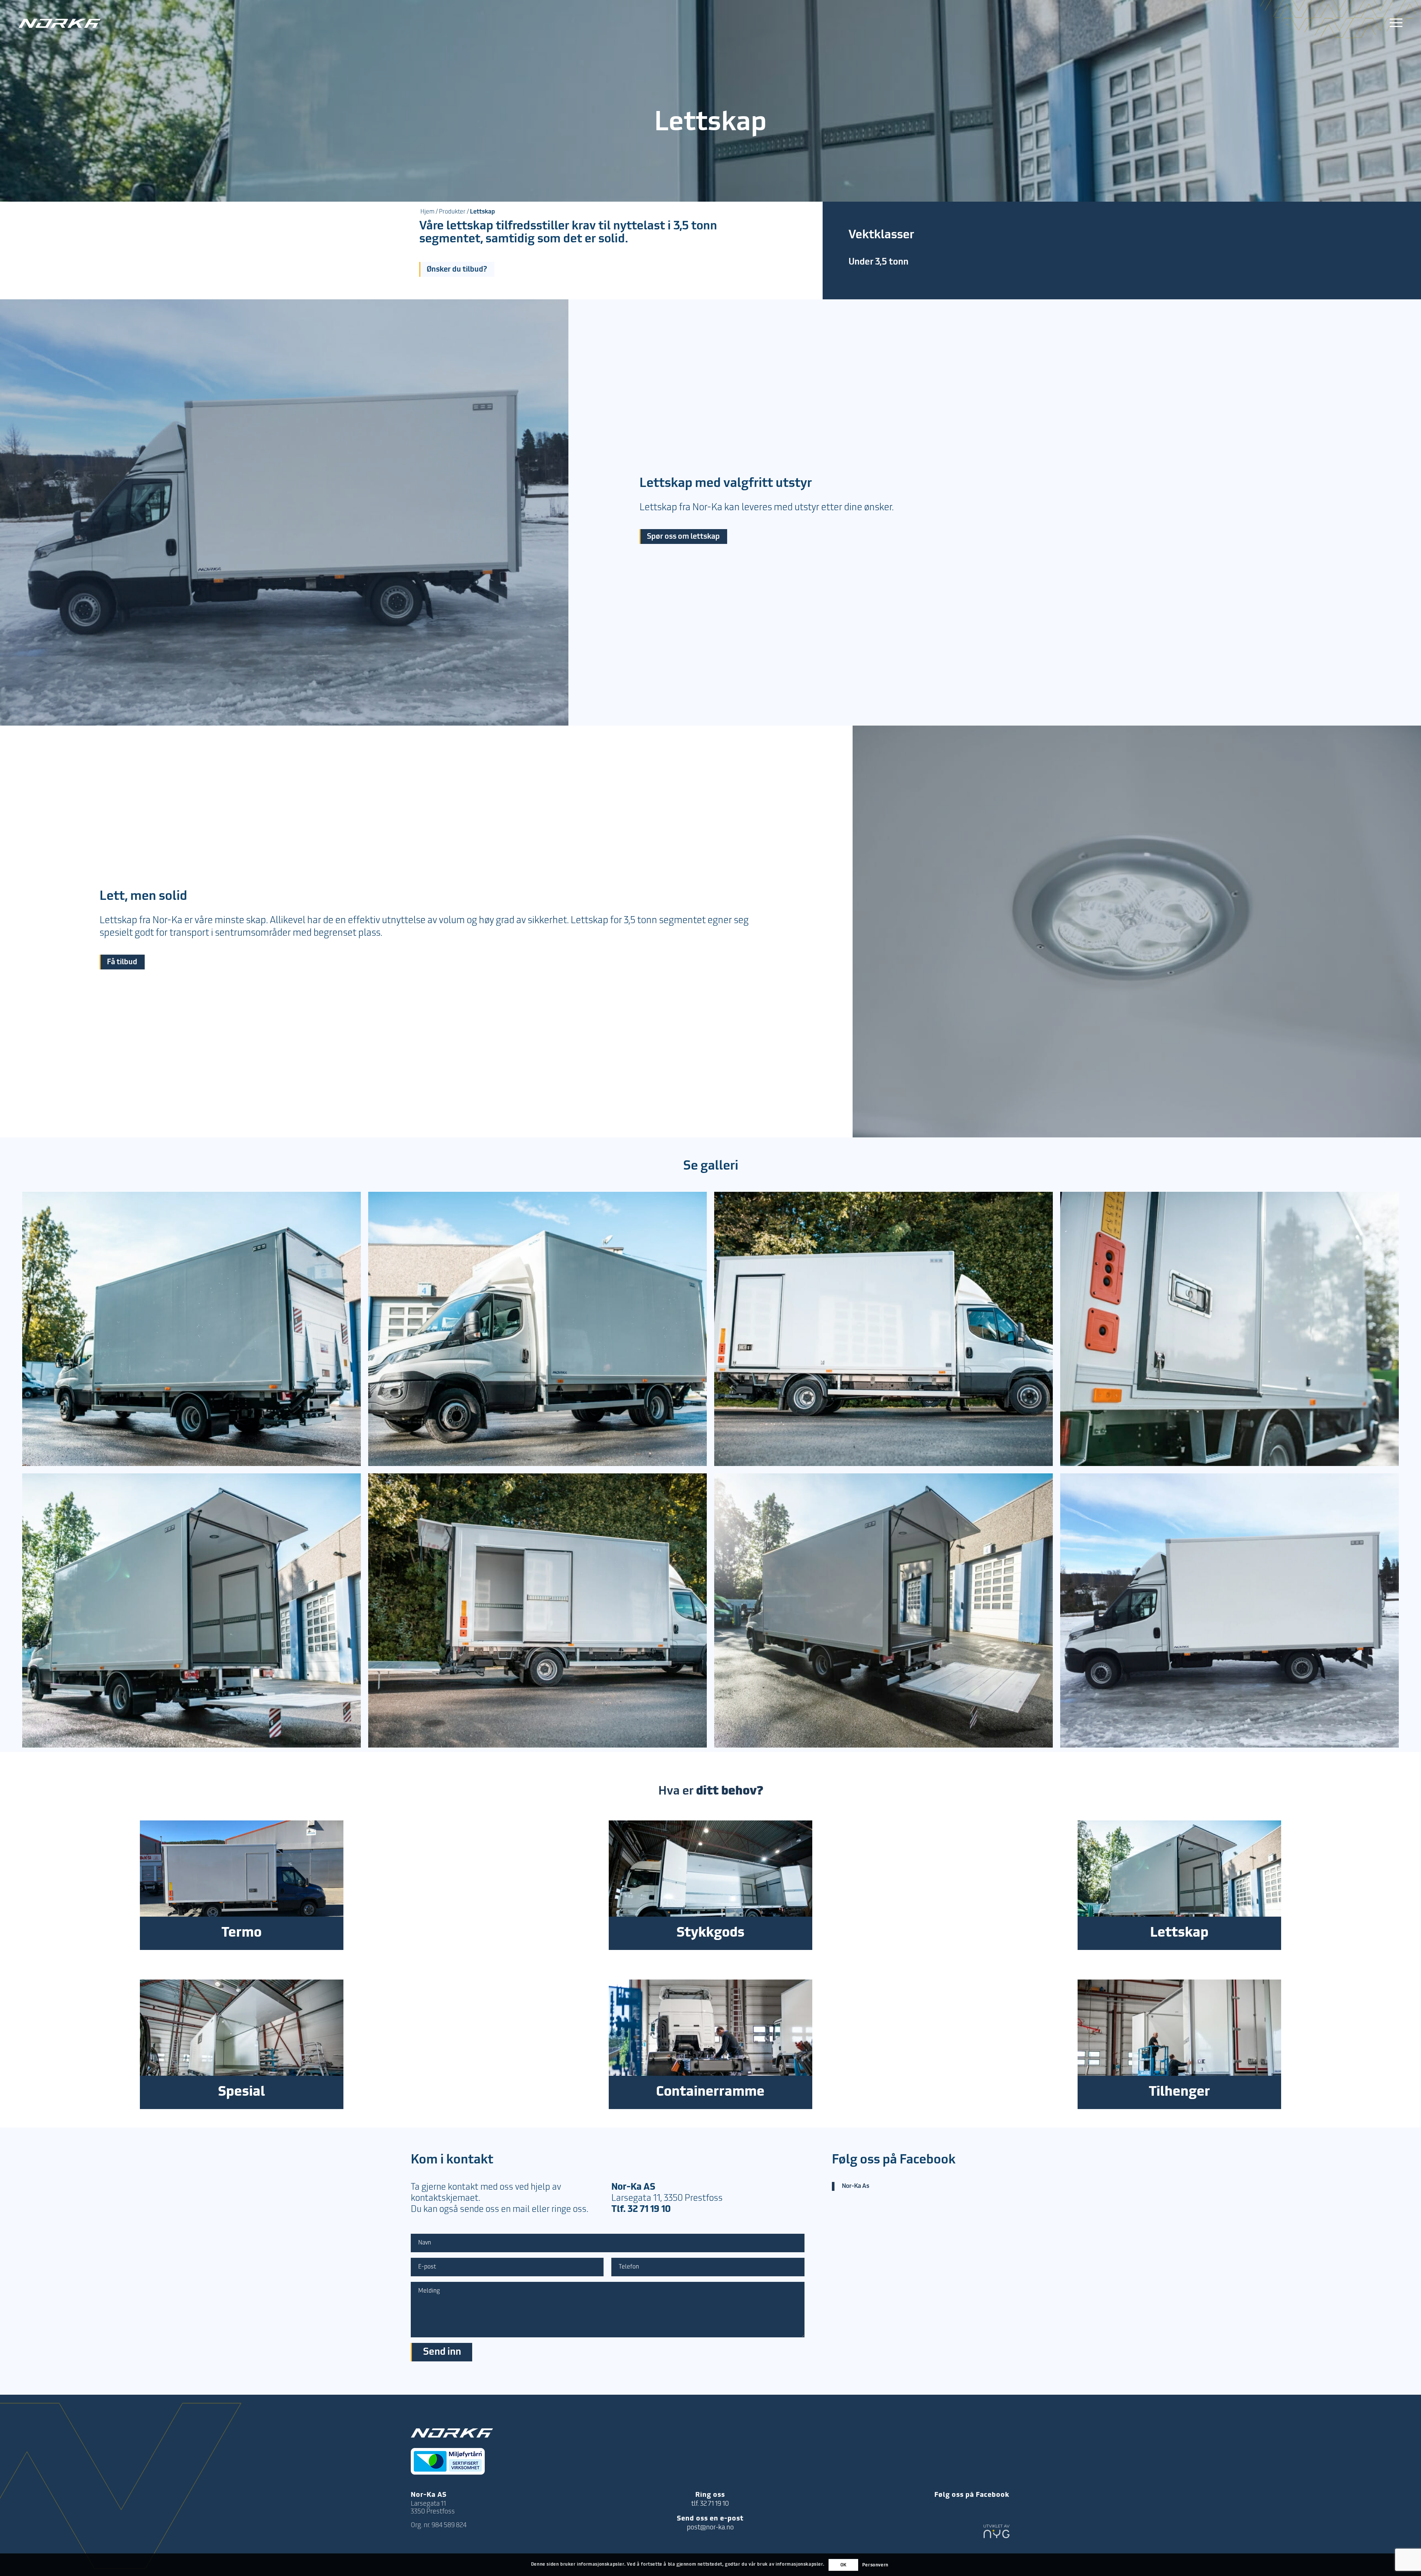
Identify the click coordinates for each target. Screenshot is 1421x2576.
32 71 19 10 (649, 2210)
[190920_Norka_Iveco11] (192, 1329)
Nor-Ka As (856, 2186)
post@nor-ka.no (710, 2528)
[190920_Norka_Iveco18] (883, 1610)
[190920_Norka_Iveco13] (883, 1329)
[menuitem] (1394, 23)
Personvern (875, 2565)
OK (844, 2565)
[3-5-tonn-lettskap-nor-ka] (1229, 1610)
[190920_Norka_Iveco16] (192, 1610)
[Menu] (1394, 23)
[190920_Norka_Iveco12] (538, 1329)
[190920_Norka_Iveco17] (538, 1610)
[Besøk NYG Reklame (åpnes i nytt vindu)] (997, 2533)
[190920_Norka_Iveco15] (1229, 1329)
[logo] (60, 23)
